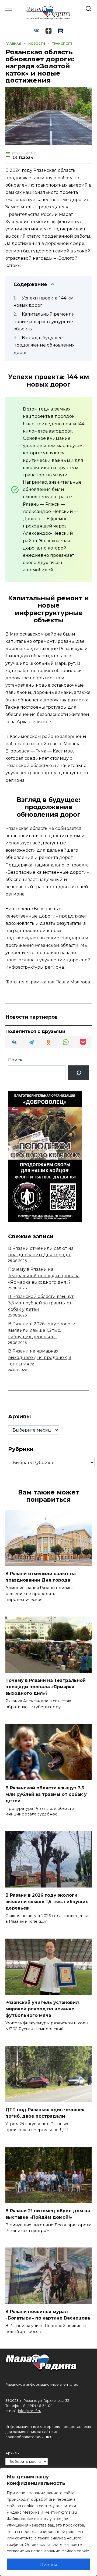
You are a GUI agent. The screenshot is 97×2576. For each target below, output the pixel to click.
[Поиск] (79, 1073)
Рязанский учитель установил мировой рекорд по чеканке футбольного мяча (42, 2009)
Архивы (12, 2453)
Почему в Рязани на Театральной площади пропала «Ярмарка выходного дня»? (44, 1276)
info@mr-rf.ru (30, 2411)
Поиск (15, 1060)
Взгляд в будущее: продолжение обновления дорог (44, 345)
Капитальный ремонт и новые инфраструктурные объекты (44, 321)
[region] (48, 2522)
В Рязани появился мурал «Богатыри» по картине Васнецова (48, 2315)
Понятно (49, 2564)
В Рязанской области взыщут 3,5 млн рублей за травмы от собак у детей (41, 1303)
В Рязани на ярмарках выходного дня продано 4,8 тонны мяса (40, 1357)
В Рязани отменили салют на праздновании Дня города (41, 1577)
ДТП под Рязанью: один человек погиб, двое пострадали (45, 2113)
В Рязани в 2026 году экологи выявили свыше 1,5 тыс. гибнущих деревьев (42, 1330)
